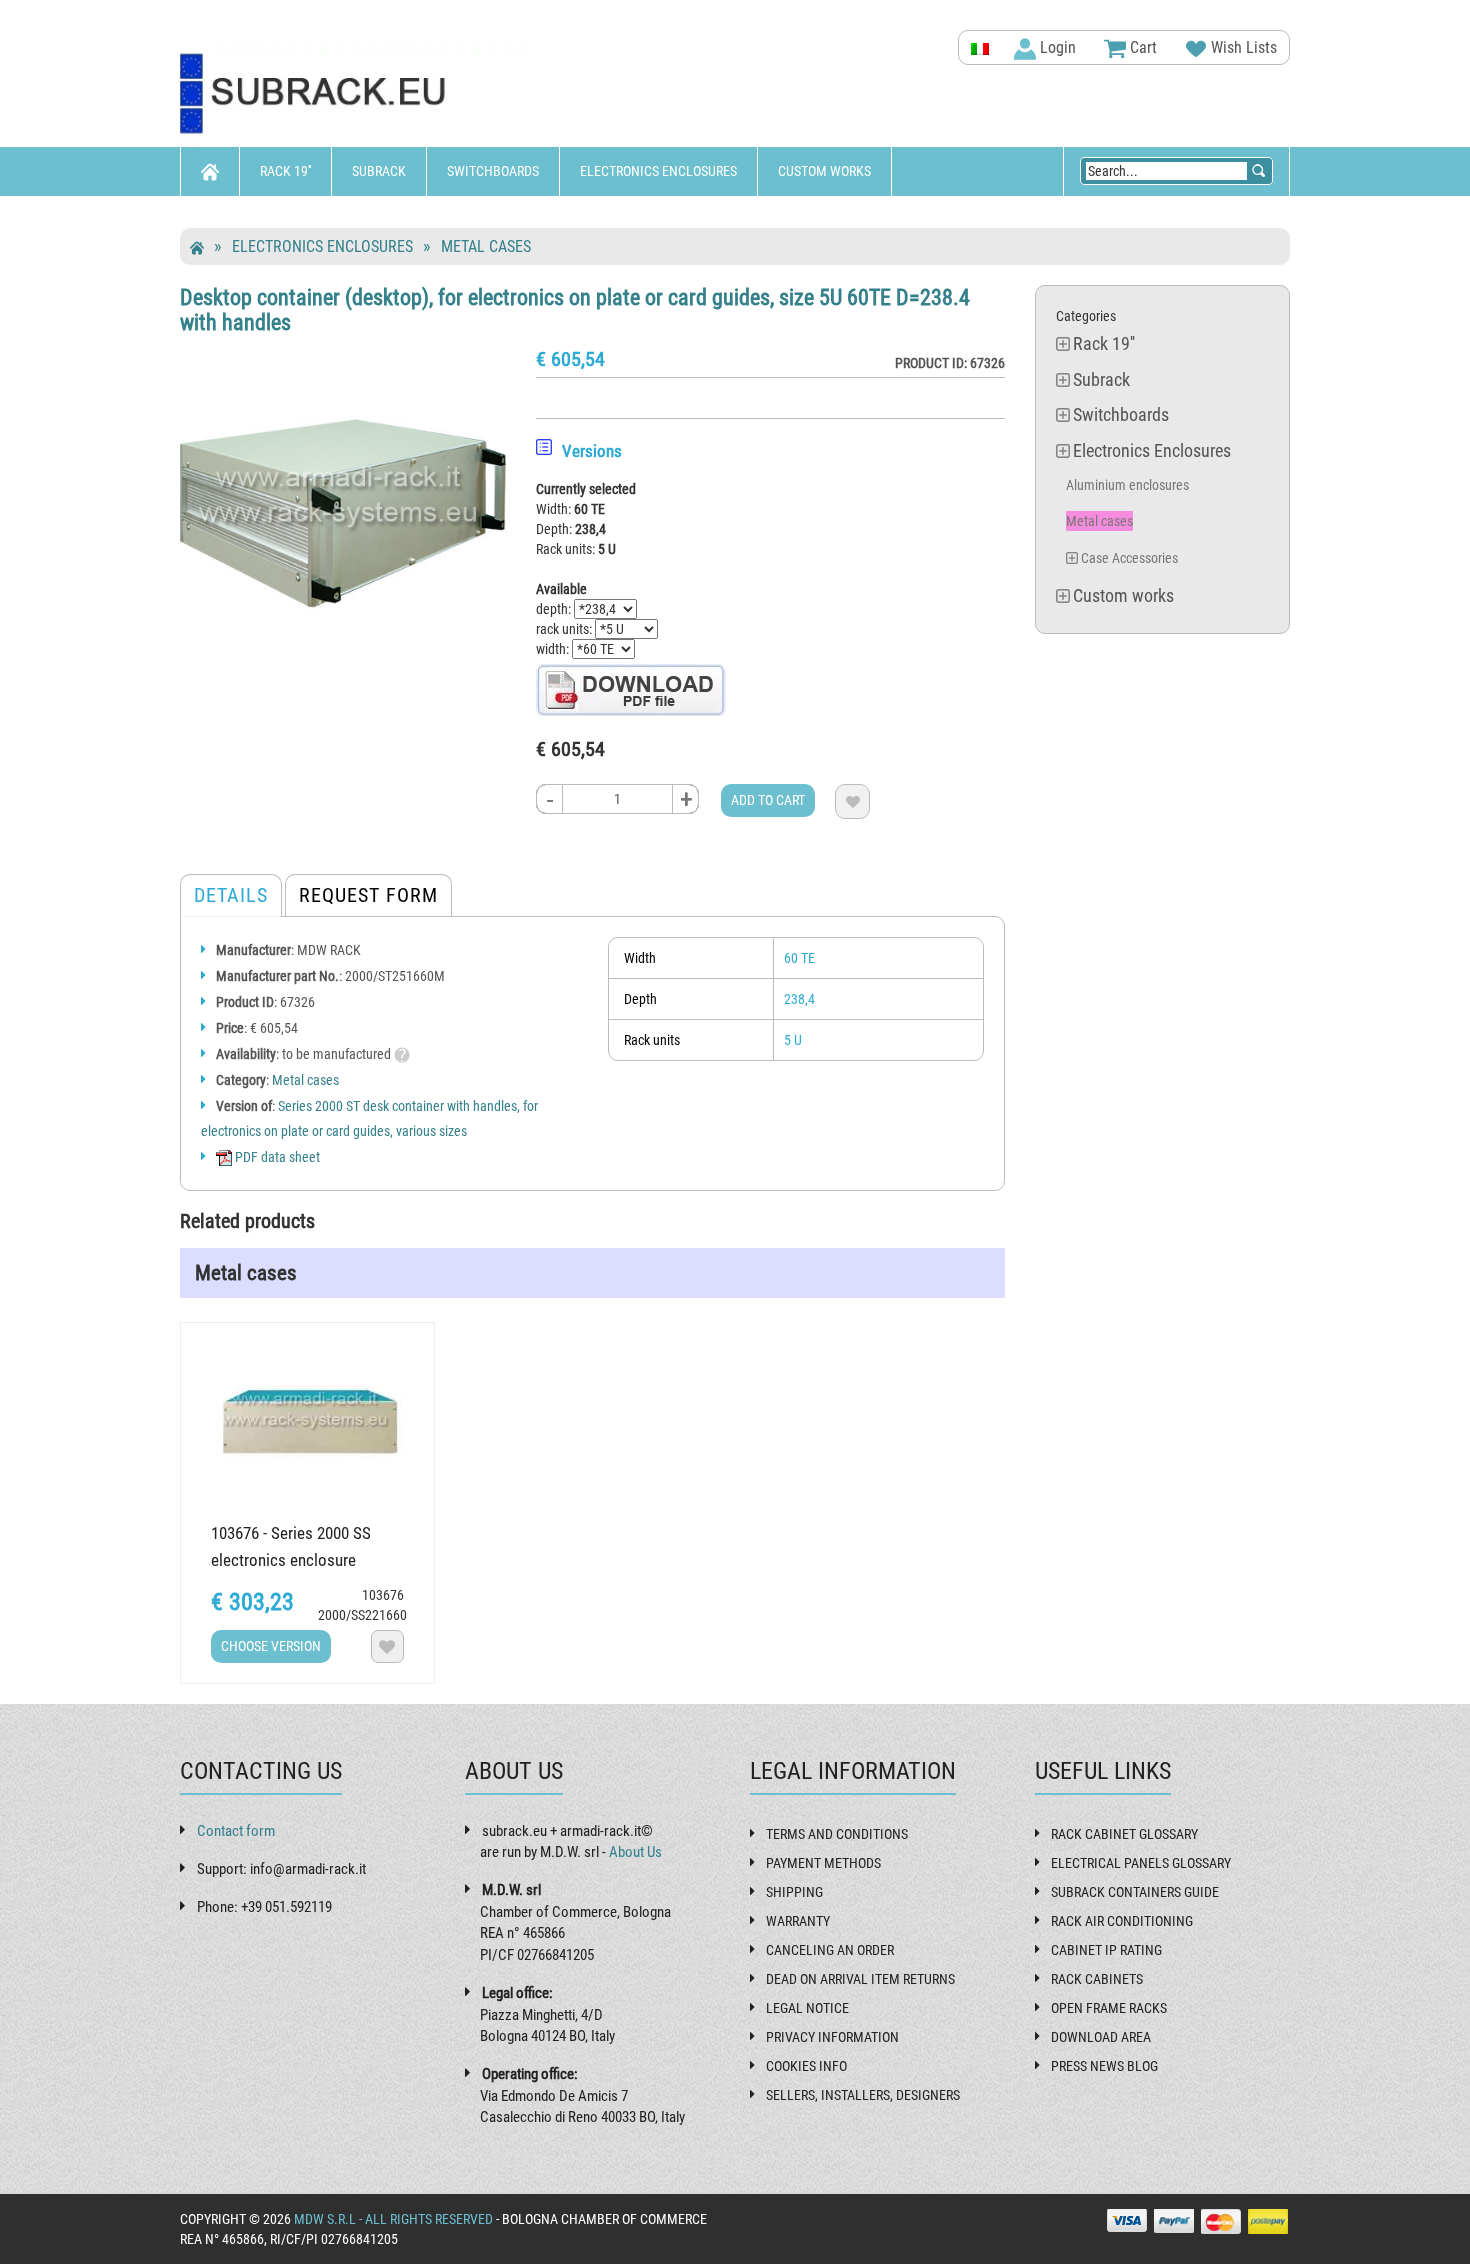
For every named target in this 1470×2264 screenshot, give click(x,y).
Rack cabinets (1097, 1979)
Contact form (236, 1831)
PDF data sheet (276, 1157)
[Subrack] (355, 94)
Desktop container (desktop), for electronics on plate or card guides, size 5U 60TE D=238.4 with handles (575, 309)
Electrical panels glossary (1141, 1863)
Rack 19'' (285, 171)
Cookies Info (806, 2066)
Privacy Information (832, 2037)
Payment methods (823, 1863)
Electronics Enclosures (658, 171)
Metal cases (486, 246)
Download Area (1101, 2037)
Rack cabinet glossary (1124, 1834)
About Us (635, 1852)
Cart (1141, 47)
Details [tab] (231, 895)
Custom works (824, 171)
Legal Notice (807, 2008)
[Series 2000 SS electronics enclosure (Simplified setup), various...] (307, 1419)
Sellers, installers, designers (863, 2095)
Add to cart (768, 800)
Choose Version (271, 1646)
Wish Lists (1242, 47)
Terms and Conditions (837, 1834)
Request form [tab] (368, 895)
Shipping (794, 1892)
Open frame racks (1109, 2008)
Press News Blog (1104, 2066)
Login (1056, 47)
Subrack (379, 171)
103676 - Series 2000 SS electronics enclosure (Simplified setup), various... (303, 1560)
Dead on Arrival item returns (860, 1979)
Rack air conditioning (1122, 1921)
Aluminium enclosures (1127, 485)
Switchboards (493, 171)
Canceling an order (830, 1950)
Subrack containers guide (1135, 1892)
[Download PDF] (631, 689)
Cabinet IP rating (1106, 1950)
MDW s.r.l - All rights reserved (393, 2219)
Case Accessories (1129, 558)
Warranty (798, 1921)
